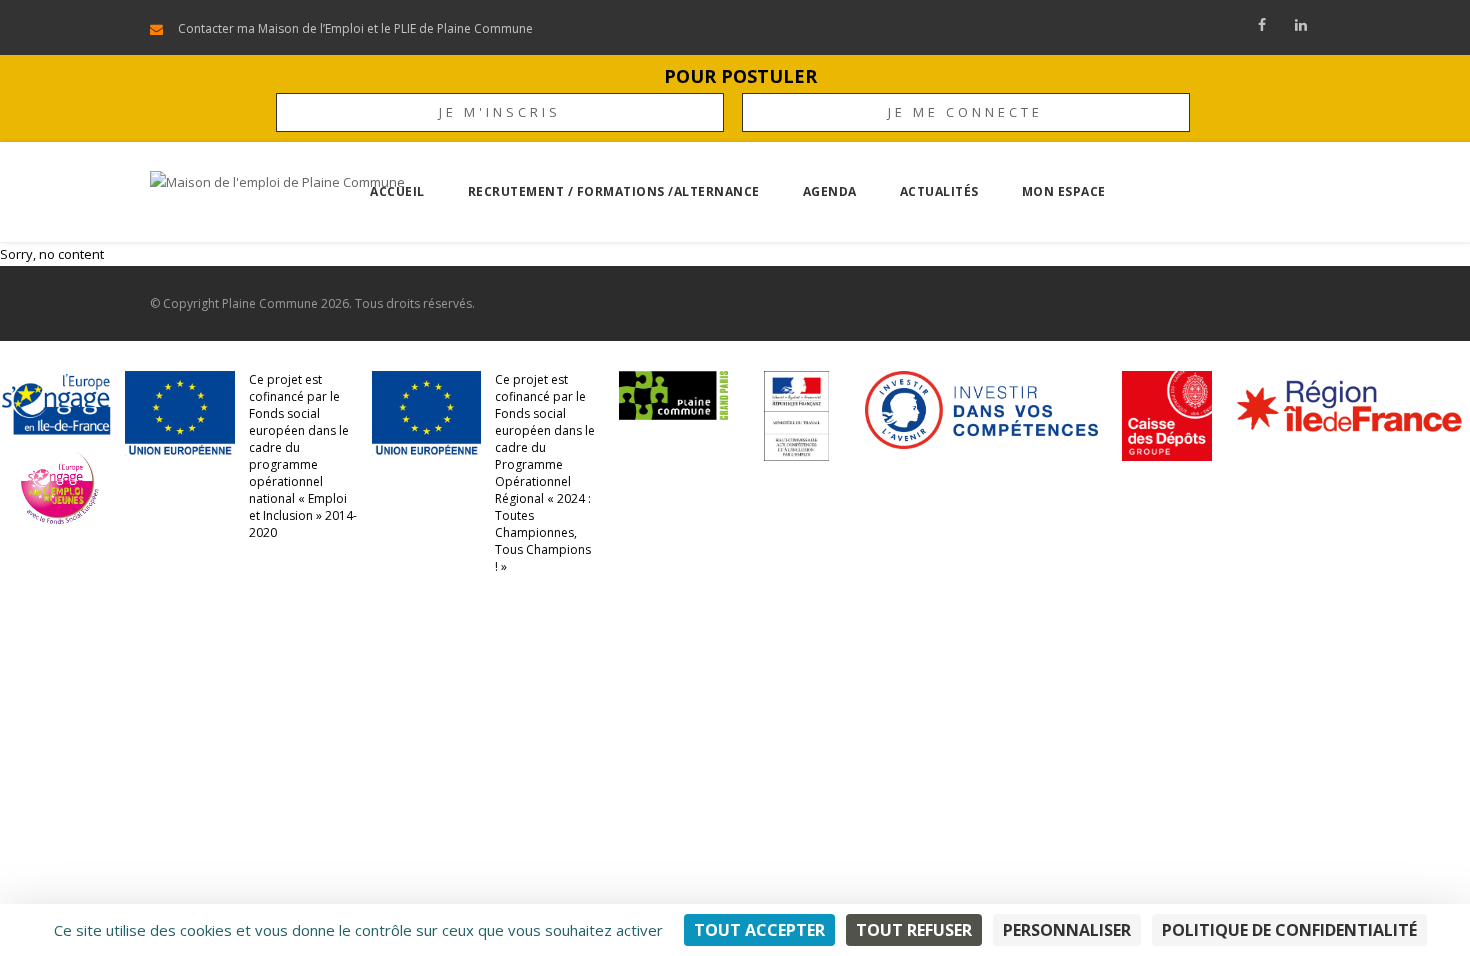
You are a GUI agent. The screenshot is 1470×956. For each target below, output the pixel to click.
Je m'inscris (500, 112)
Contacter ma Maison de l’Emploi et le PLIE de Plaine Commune (355, 28)
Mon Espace (1064, 191)
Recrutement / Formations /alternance (614, 191)
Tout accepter (759, 930)
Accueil (397, 191)
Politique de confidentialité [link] (1289, 930)
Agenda (830, 191)
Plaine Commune (270, 303)
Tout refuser (914, 930)
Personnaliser (1067, 930)
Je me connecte (965, 112)
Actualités (939, 191)
